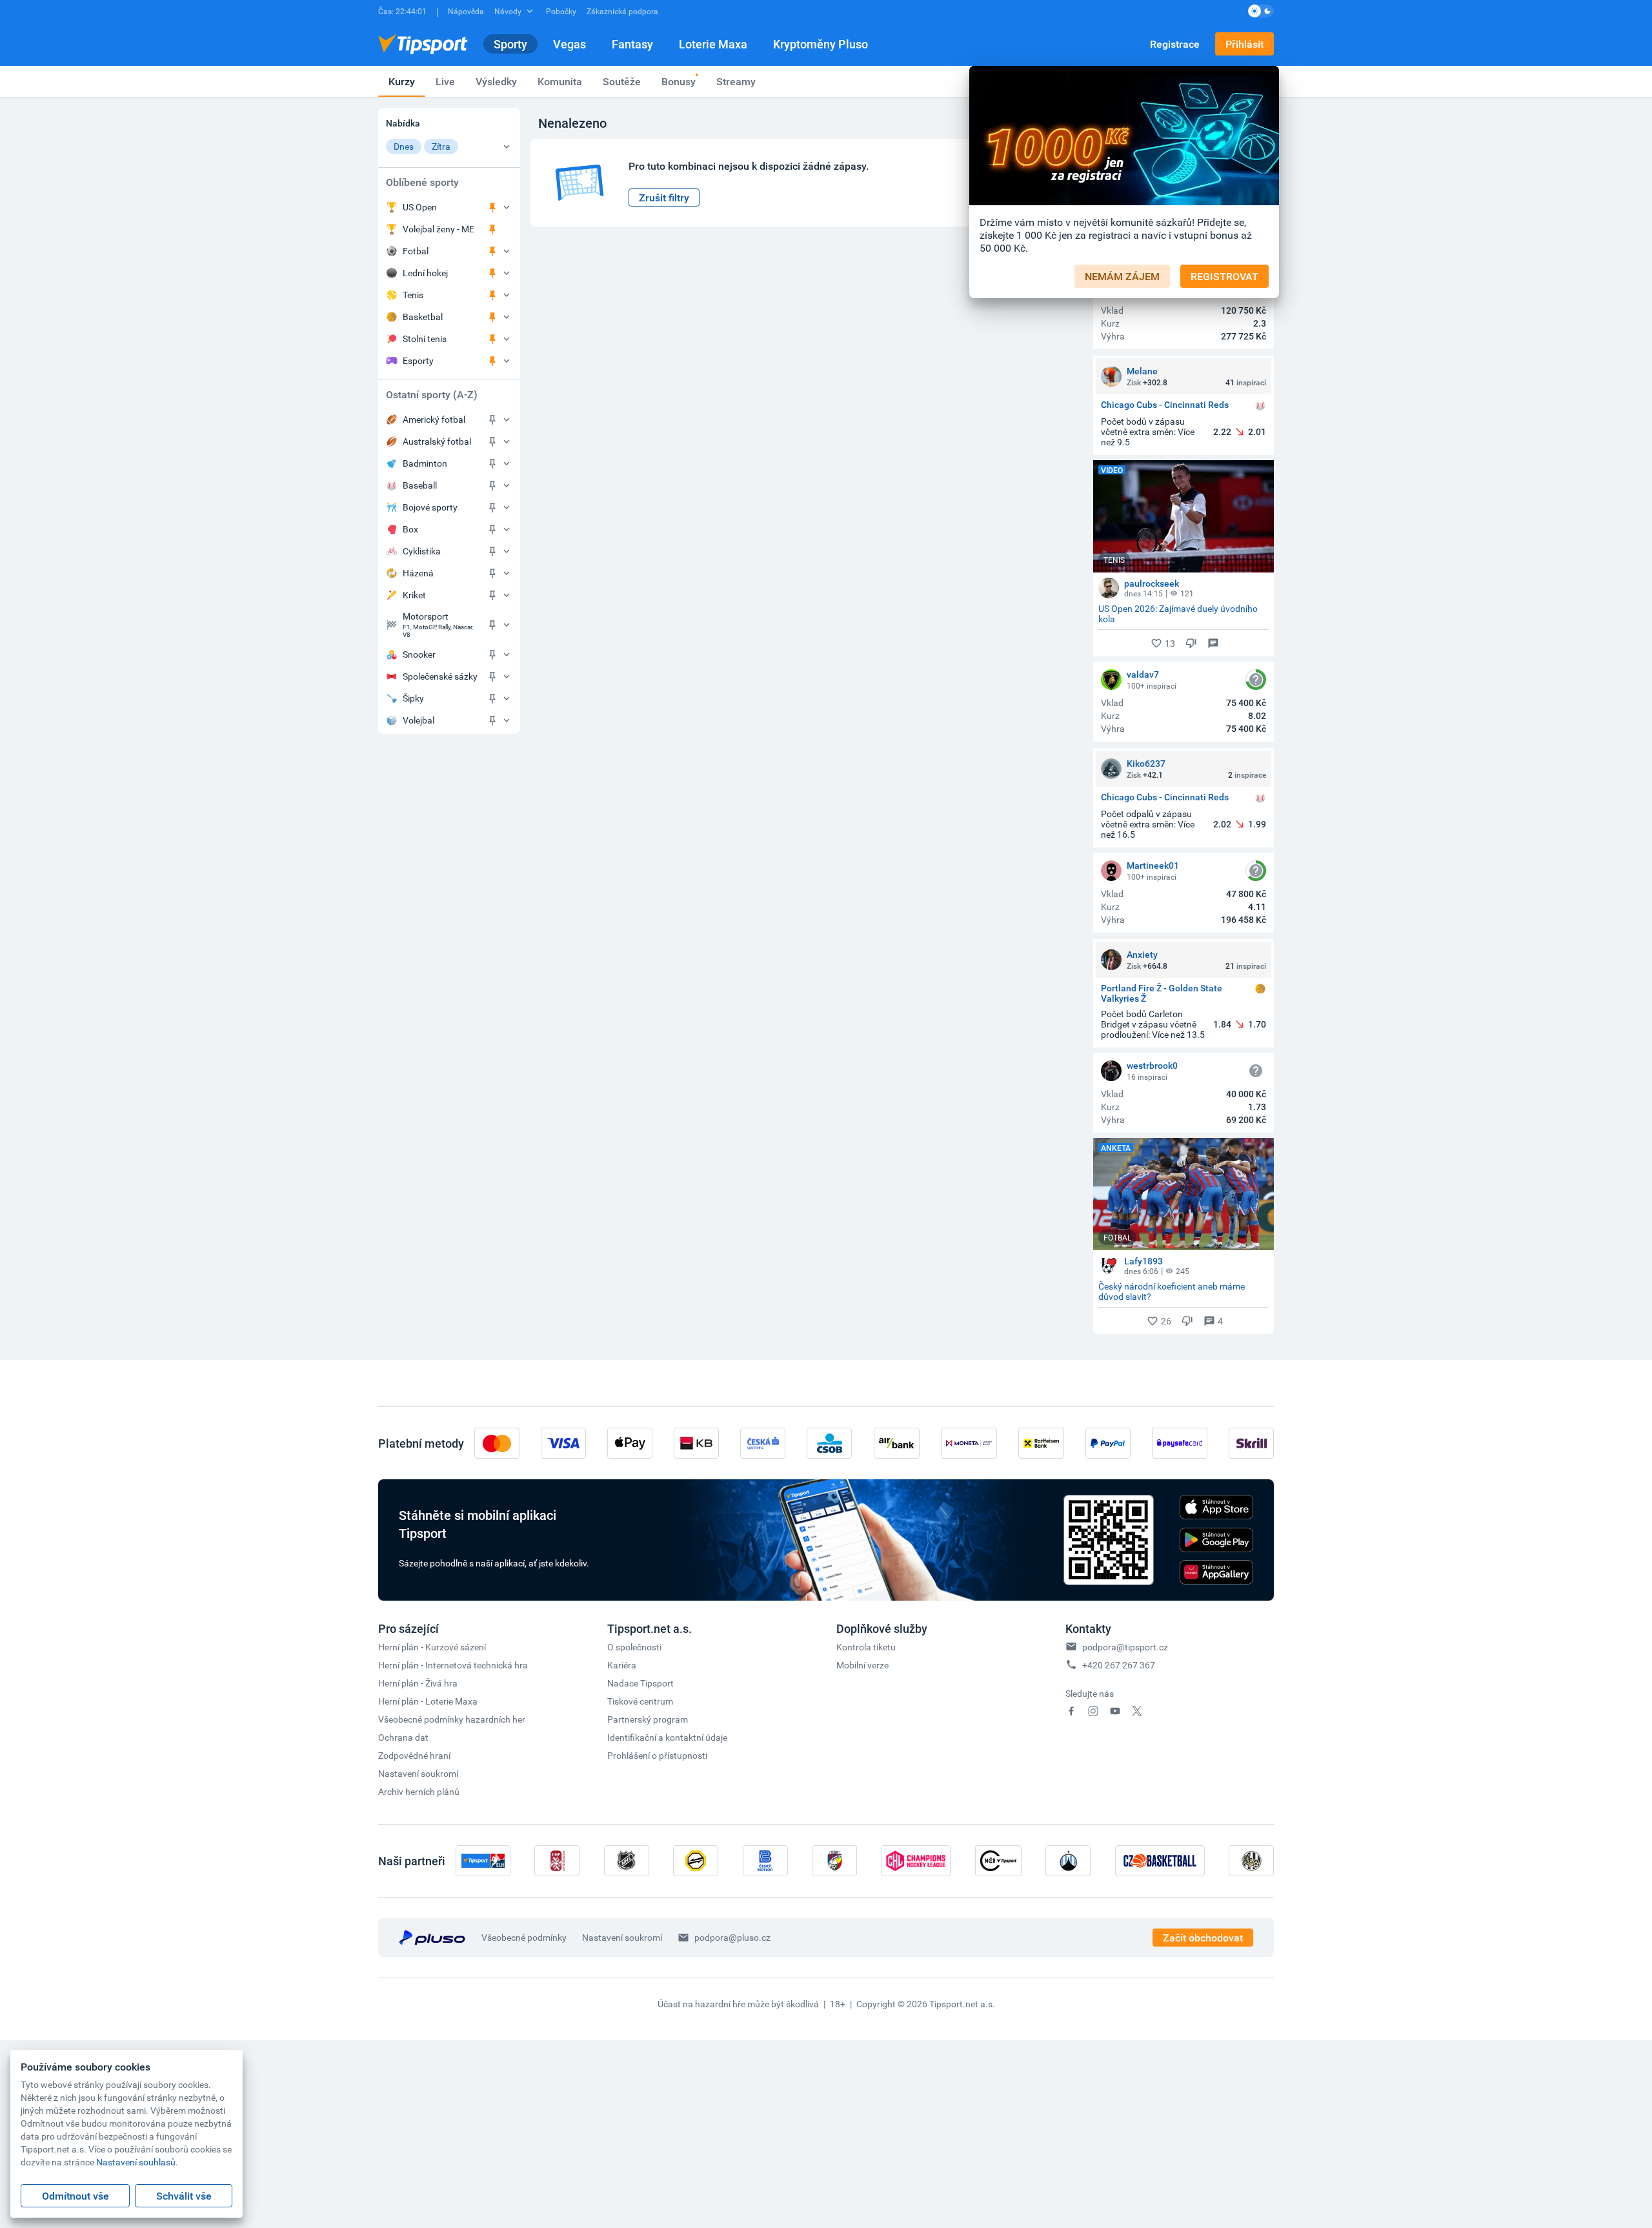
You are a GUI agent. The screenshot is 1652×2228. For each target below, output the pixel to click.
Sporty (510, 44)
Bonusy (679, 81)
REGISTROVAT (1224, 276)
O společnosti (634, 1647)
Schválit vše (184, 2196)
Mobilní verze (862, 1665)
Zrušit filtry (664, 197)
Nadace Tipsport (640, 1683)
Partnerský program (648, 1719)
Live (445, 81)
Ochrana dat (403, 1737)
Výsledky (496, 81)
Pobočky (561, 11)
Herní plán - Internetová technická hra (453, 1665)
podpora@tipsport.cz (1125, 1647)
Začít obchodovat (1203, 1938)
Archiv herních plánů (419, 1791)
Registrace (1175, 44)
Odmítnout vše (76, 2196)
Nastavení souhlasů (136, 2162)
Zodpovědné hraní (414, 1755)
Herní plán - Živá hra (418, 1683)
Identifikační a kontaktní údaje (667, 1737)
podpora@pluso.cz (732, 1937)
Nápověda (466, 11)
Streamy (736, 81)
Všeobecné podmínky (524, 1937)
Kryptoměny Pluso (821, 44)
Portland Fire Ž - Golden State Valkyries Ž (1162, 993)
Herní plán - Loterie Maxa (428, 1701)
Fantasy (632, 44)
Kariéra (622, 1665)
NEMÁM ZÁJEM (1122, 276)
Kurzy (402, 81)
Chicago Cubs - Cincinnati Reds (1165, 405)
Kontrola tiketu (866, 1647)
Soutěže (622, 81)
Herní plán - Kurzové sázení (432, 1647)
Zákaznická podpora (622, 11)
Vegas (569, 44)
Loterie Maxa (713, 44)
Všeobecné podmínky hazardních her (452, 1719)
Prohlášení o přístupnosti (657, 1755)
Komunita (560, 81)
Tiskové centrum (640, 1701)
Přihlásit (1244, 44)
